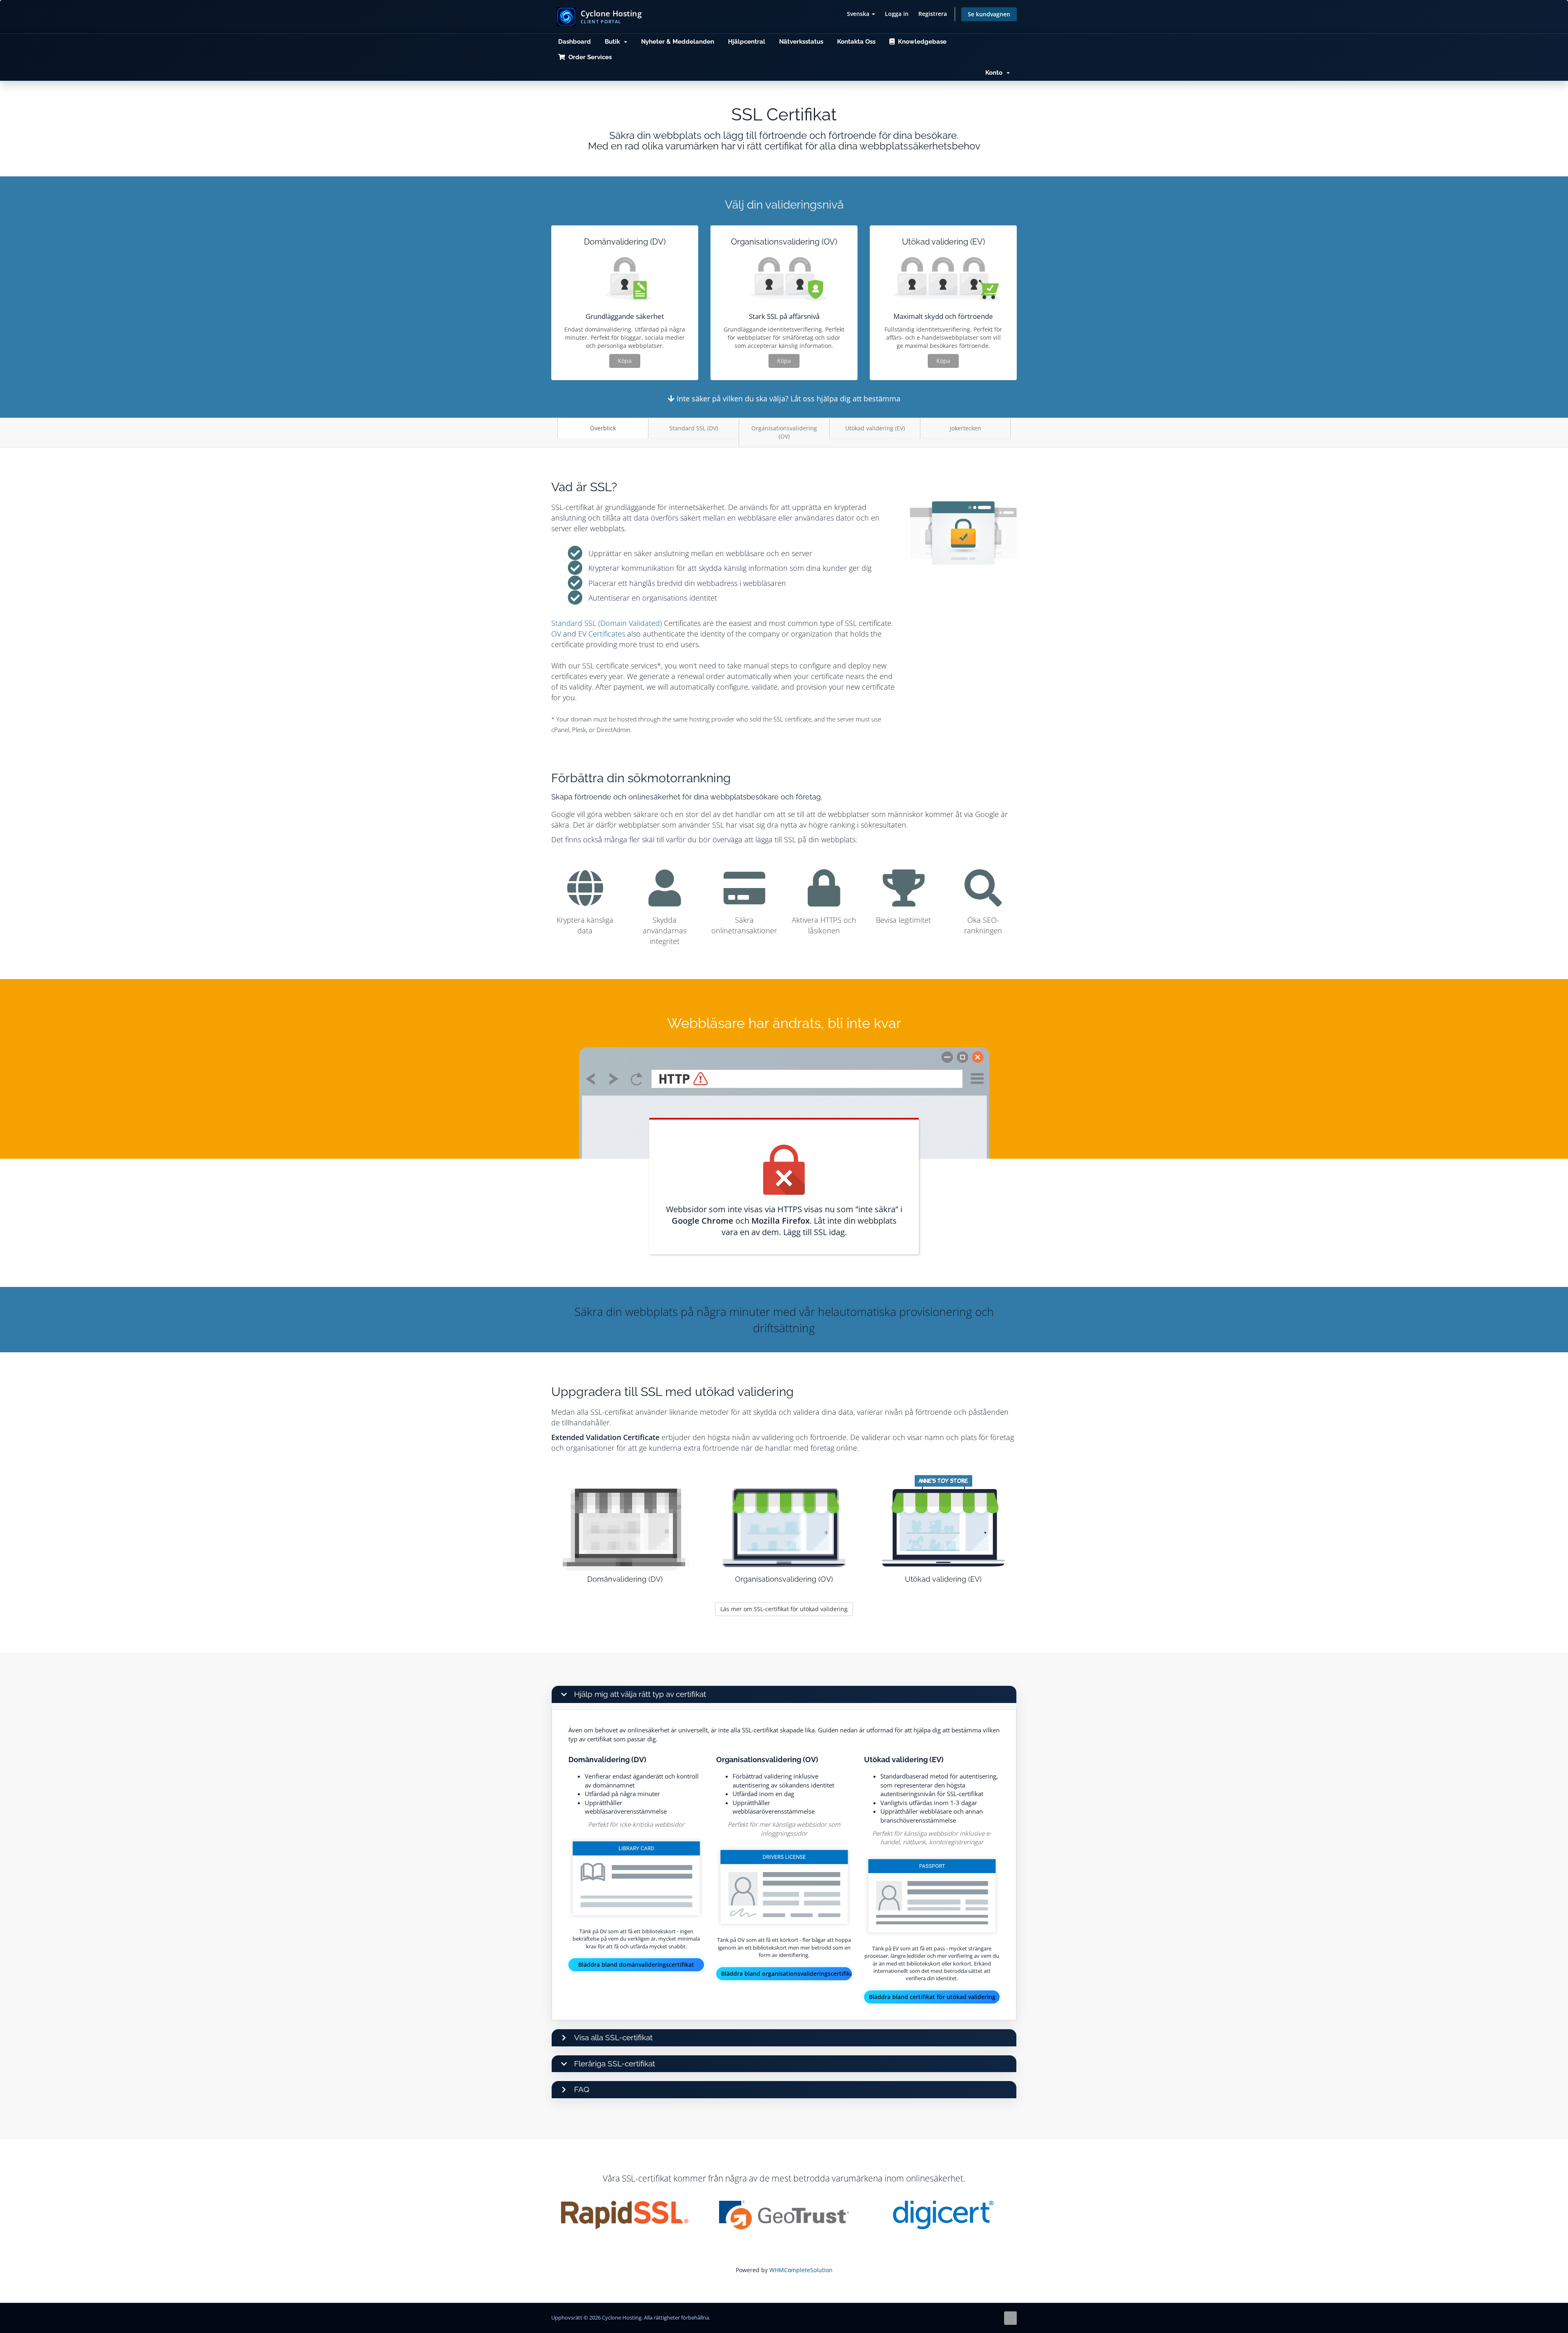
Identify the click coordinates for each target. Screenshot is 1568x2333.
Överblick (603, 428)
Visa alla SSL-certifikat (613, 2037)
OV (556, 634)
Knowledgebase (921, 42)
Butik (614, 42)
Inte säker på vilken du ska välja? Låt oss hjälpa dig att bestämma (787, 398)
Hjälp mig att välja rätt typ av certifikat (640, 1694)
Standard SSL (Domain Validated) (607, 623)
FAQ (582, 2089)
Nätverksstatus (801, 42)
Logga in (897, 14)
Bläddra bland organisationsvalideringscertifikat (786, 1973)
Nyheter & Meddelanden (678, 42)
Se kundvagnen (989, 14)
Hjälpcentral (747, 42)
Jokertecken (966, 428)
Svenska (859, 14)
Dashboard (575, 42)
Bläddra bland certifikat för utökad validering (932, 1997)
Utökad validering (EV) (875, 428)
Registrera (933, 14)
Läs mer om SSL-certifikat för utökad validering (784, 1609)
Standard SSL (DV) (694, 428)
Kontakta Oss (856, 42)
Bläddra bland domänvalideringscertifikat (636, 1965)
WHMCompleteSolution (801, 2270)
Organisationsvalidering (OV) (784, 432)
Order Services (588, 57)
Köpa (625, 361)
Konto (996, 73)
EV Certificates (602, 634)
